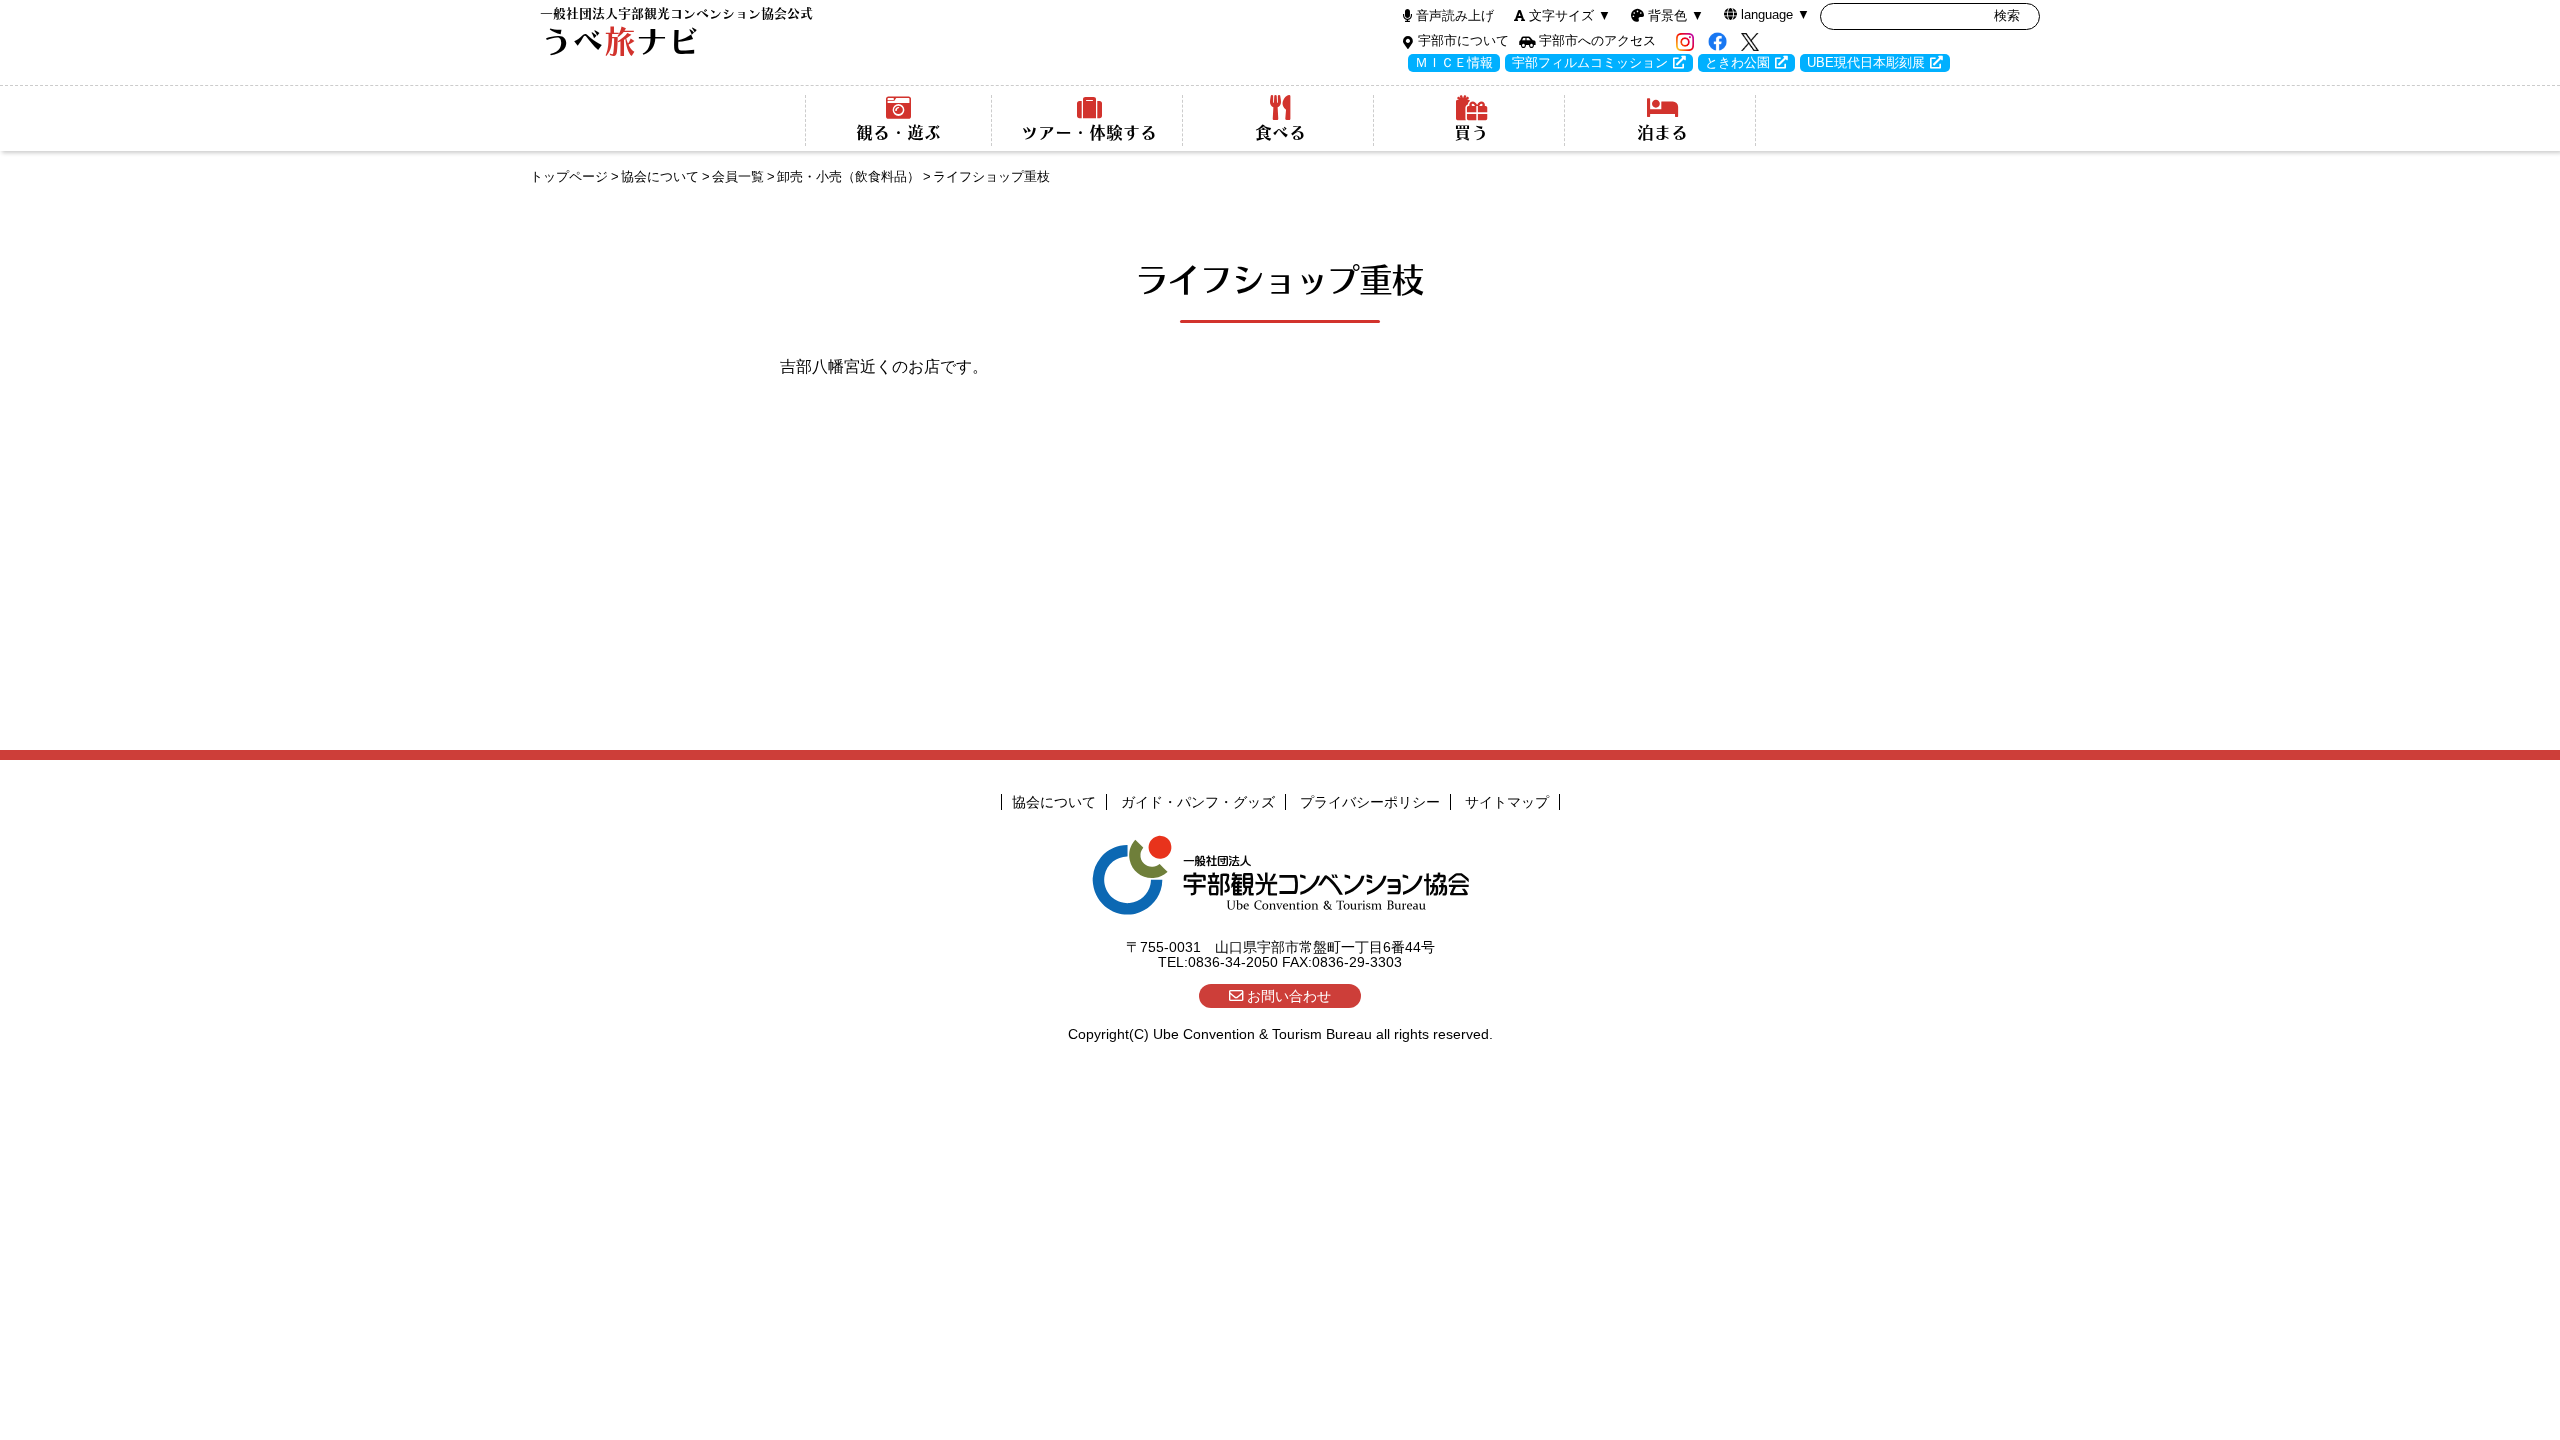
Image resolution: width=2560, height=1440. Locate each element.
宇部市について (1463, 40)
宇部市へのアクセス (1597, 40)
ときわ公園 (1737, 62)
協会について (660, 176)
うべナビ (676, 32)
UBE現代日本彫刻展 (1866, 62)
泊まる (1662, 132)
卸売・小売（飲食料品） (848, 176)
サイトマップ (1507, 802)
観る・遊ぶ (898, 132)
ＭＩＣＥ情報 (1454, 62)
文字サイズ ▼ (1570, 15)
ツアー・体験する (1089, 132)
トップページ (569, 176)
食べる (1280, 132)
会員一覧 (738, 176)
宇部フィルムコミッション (1590, 62)
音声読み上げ (1455, 15)
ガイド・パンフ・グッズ (1198, 802)
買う (1471, 132)
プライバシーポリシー (1370, 802)
